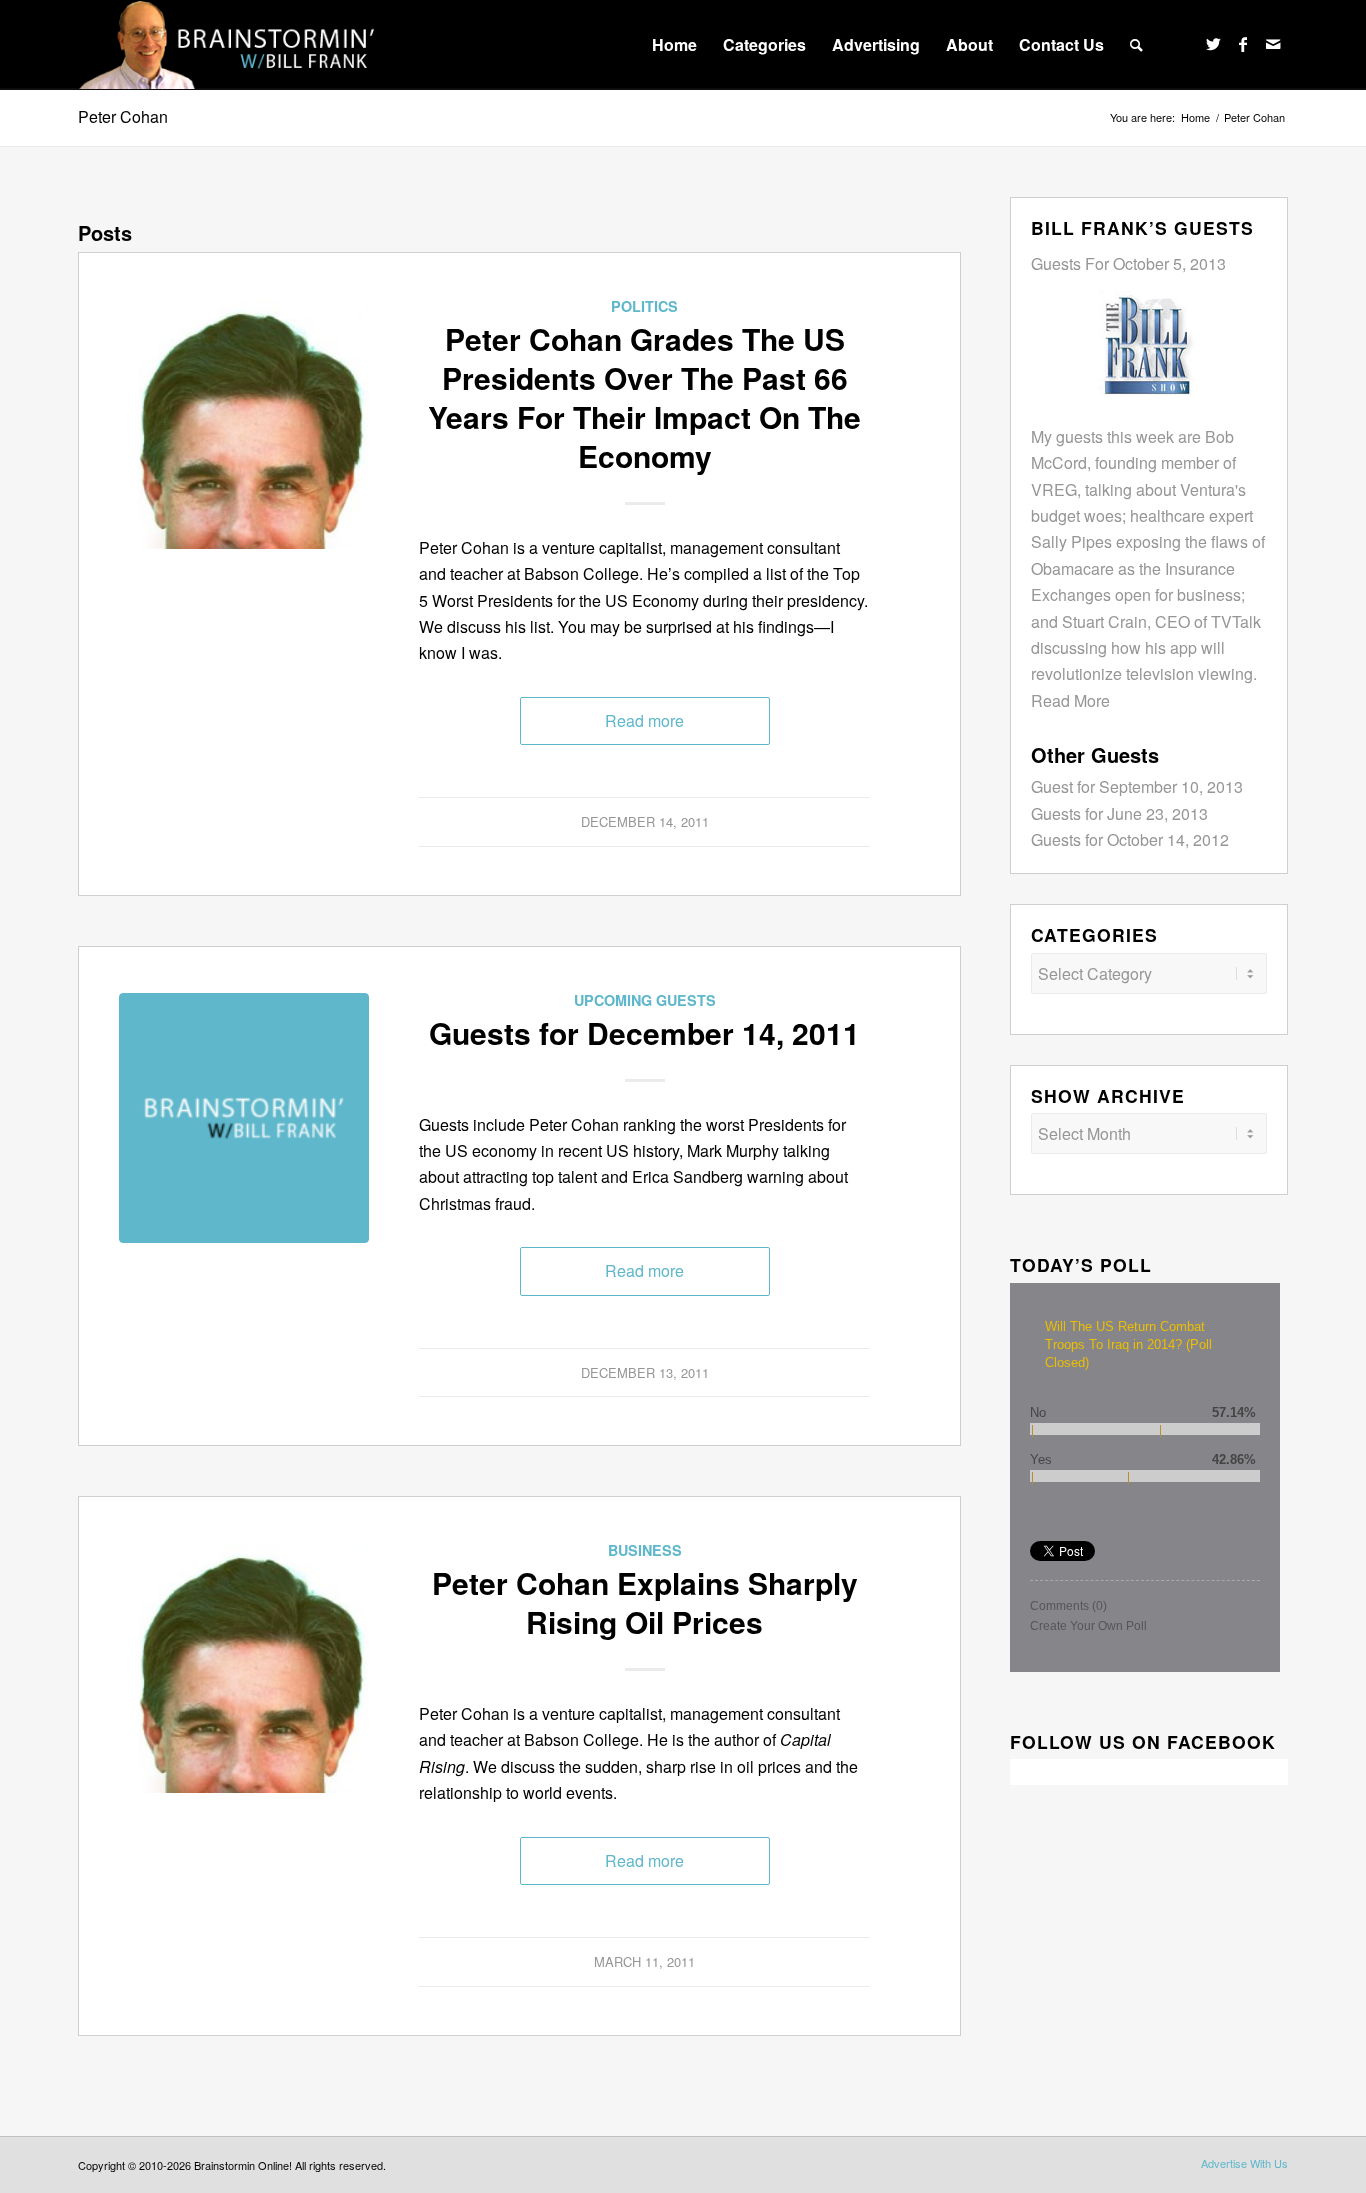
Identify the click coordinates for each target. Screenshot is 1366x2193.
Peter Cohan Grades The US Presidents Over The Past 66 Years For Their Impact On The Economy (644, 397)
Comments (1068, 1606)
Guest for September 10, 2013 (1137, 786)
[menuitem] (674, 45)
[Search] (1136, 45)
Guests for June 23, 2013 (1119, 813)
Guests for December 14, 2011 (644, 1032)
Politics (644, 306)
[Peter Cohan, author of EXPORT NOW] (244, 424)
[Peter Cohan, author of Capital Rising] (244, 1668)
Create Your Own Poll (1088, 1626)
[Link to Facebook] (1243, 44)
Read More (1070, 700)
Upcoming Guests (645, 1000)
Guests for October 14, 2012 (1130, 839)
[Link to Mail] (1273, 44)
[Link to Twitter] (1213, 44)
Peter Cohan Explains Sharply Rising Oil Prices (645, 1602)
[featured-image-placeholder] (244, 1118)
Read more (644, 720)
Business (645, 1550)
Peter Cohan (123, 116)
